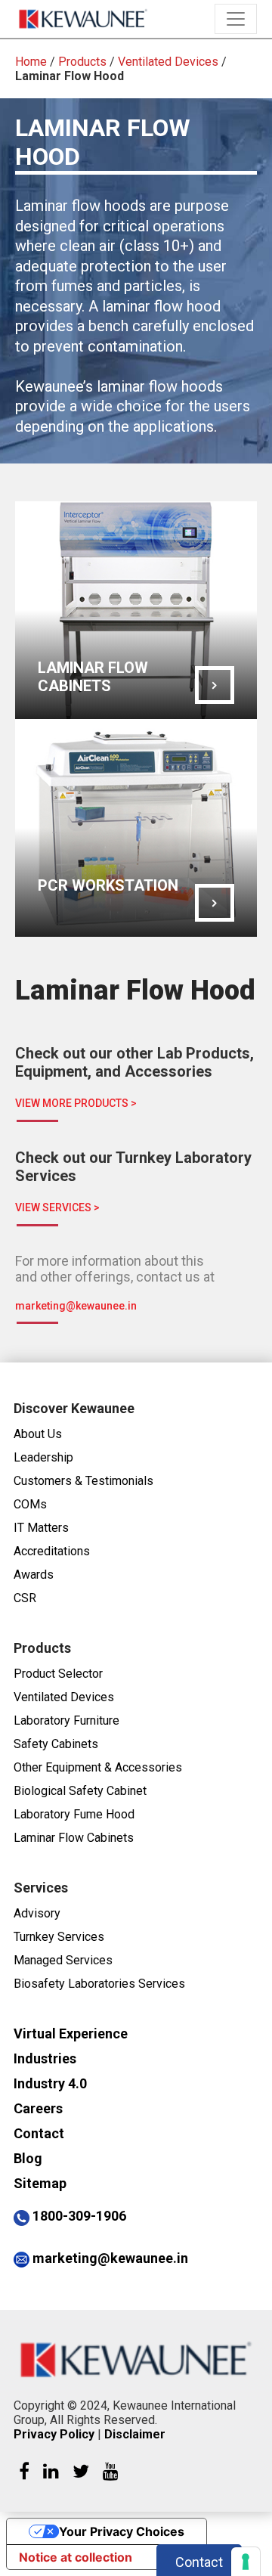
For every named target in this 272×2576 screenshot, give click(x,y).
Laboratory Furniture (66, 1720)
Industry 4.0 (50, 2083)
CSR (25, 1598)
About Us (38, 1434)
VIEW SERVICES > (57, 1207)
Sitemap (40, 2183)
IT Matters (41, 1528)
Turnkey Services (59, 1937)
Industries (45, 2058)
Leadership (43, 1457)
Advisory (37, 1913)
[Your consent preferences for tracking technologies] (246, 2562)
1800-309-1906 (79, 2216)
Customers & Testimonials (83, 1481)
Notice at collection (76, 2557)
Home (31, 62)
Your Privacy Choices (122, 2531)
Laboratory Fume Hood (74, 1814)
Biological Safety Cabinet (80, 1791)
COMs (30, 1504)
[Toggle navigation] (236, 19)
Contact (39, 2133)
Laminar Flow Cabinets (74, 1838)
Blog (28, 2158)
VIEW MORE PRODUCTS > (76, 1103)
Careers (38, 2108)
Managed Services (63, 1960)
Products (82, 62)
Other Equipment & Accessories (98, 1767)
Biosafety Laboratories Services (99, 1984)
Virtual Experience (71, 2034)
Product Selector (58, 1674)
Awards (34, 1575)
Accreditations (52, 1551)
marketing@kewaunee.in (76, 1306)
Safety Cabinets (56, 1744)
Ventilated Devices (168, 62)
